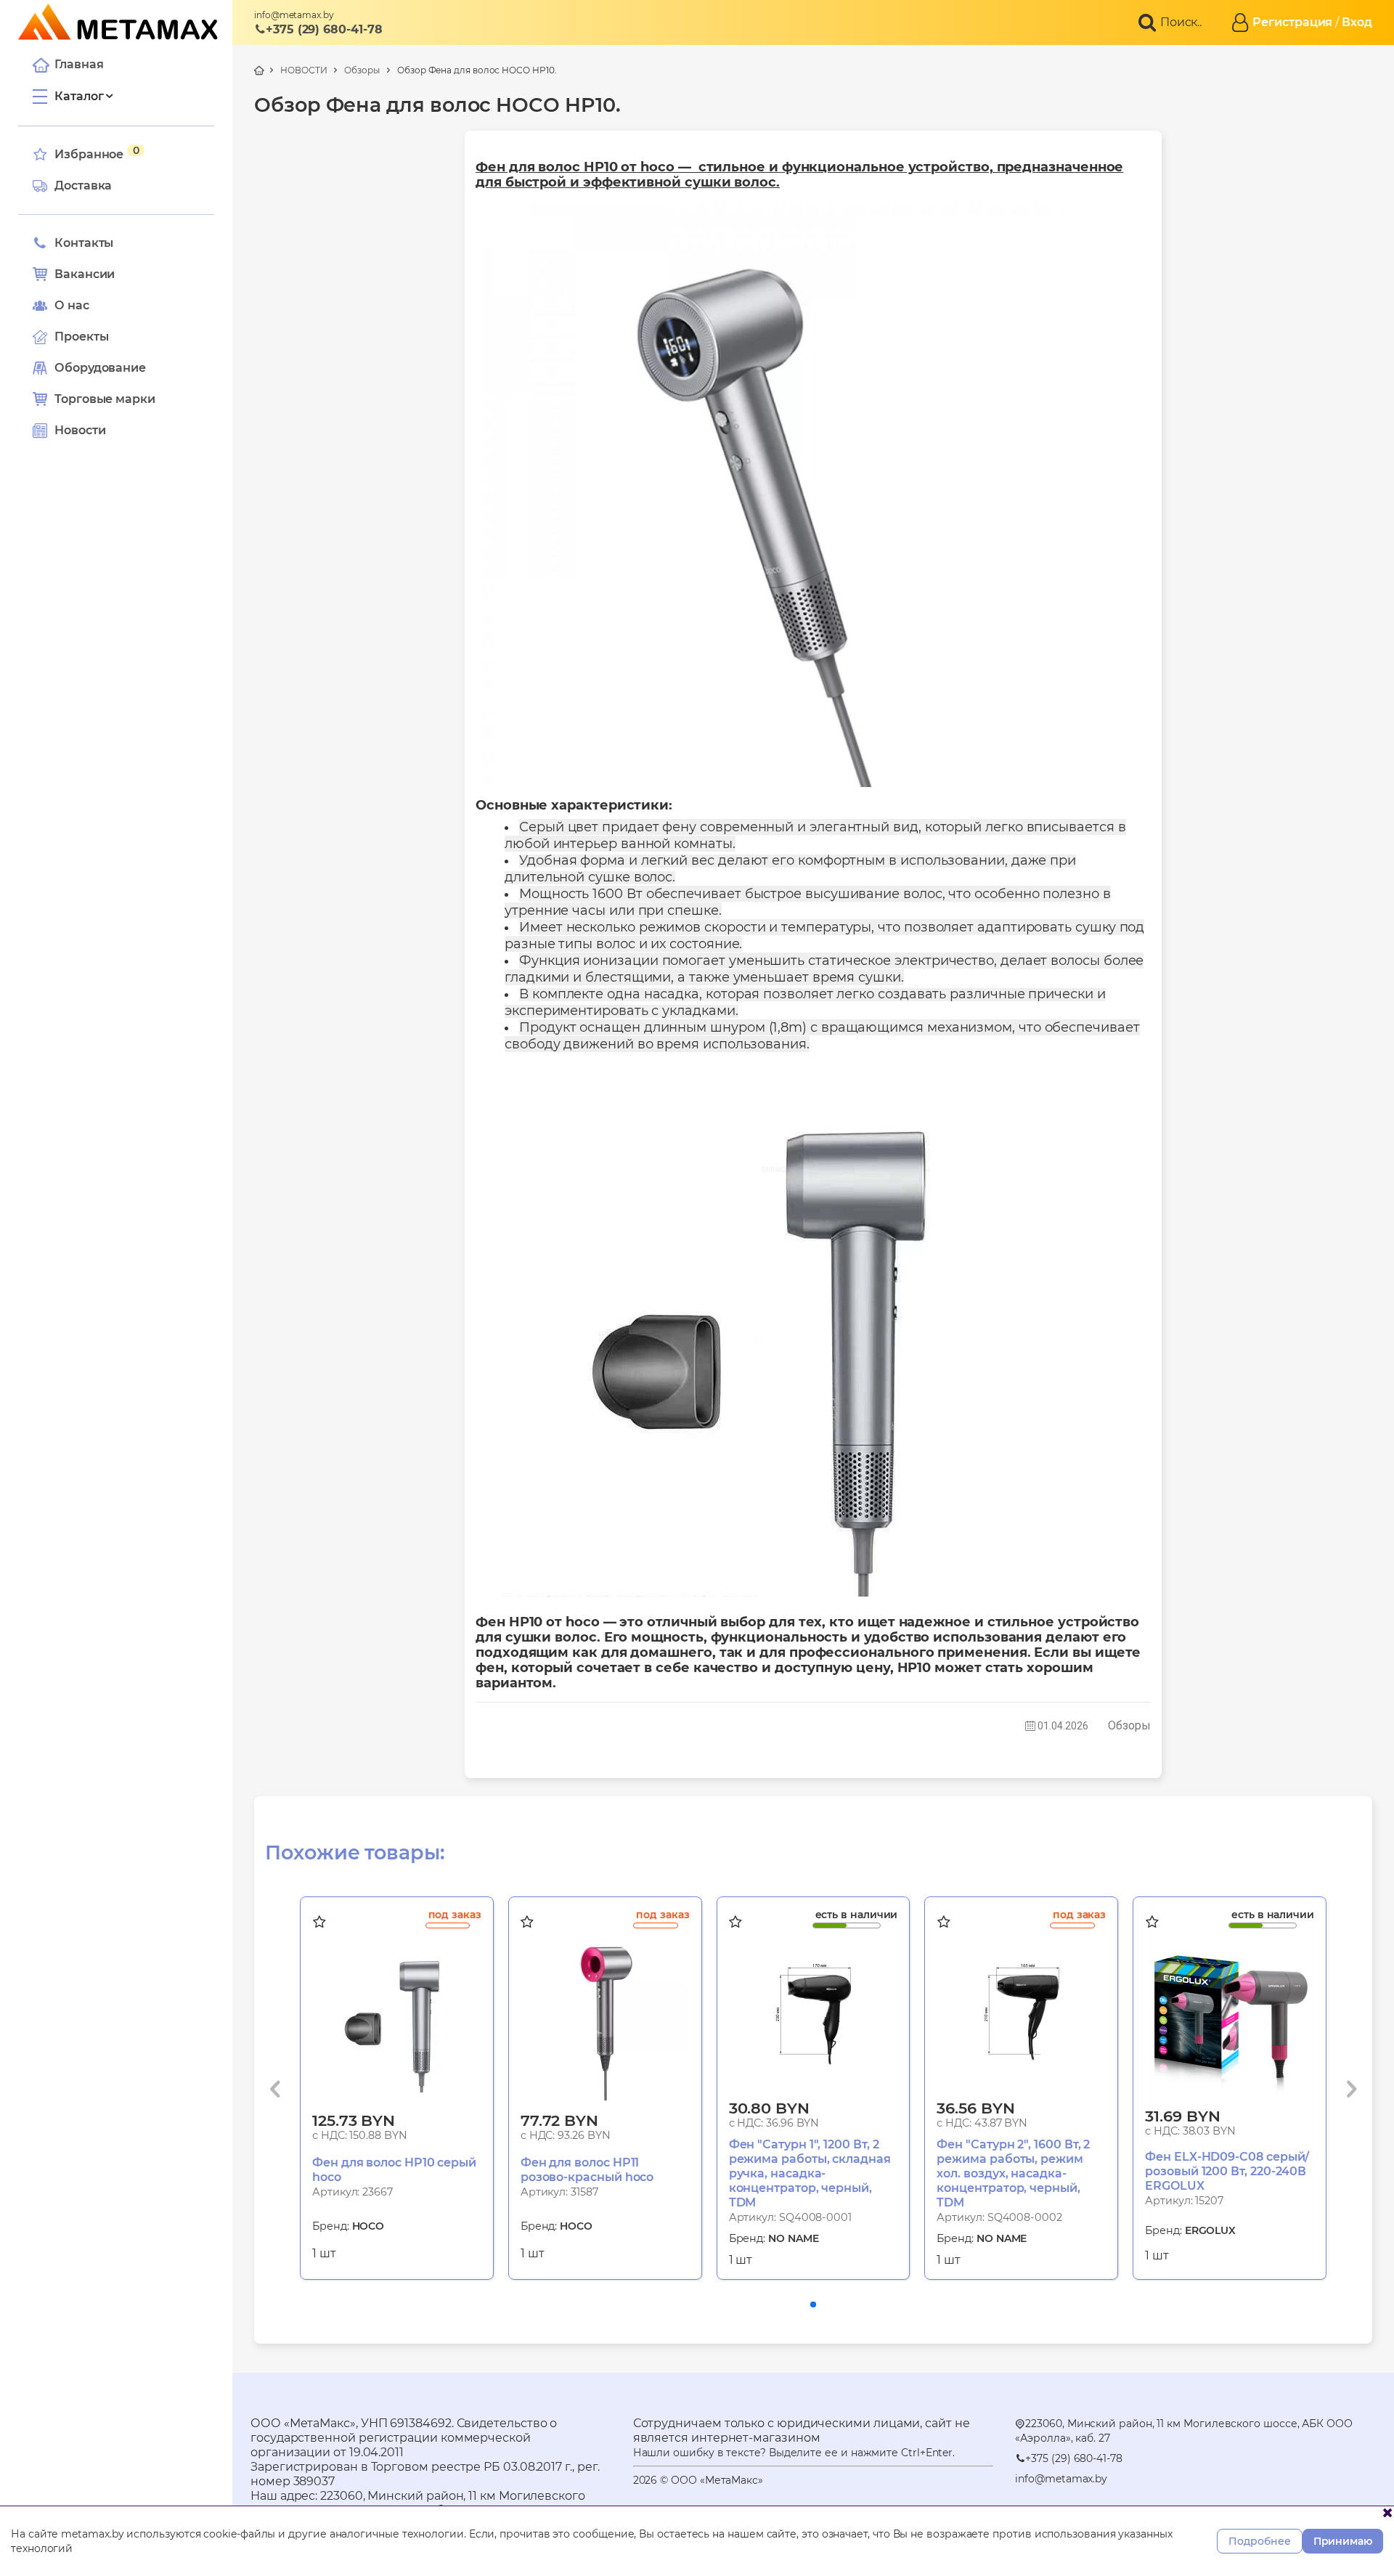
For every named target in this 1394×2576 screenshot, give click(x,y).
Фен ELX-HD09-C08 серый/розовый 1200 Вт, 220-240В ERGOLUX (1227, 2171)
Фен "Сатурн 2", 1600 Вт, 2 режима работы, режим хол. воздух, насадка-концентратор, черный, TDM (1013, 2173)
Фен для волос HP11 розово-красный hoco (587, 2170)
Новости (80, 430)
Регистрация (1292, 22)
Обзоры (362, 70)
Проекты (81, 337)
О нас (72, 305)
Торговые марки (105, 399)
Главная (79, 64)
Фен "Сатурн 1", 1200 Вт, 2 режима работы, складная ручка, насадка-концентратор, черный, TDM (810, 2173)
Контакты (84, 243)
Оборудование (100, 368)
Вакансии (85, 274)
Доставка (83, 186)
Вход (1357, 22)
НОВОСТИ (303, 70)
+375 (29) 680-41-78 (324, 29)
